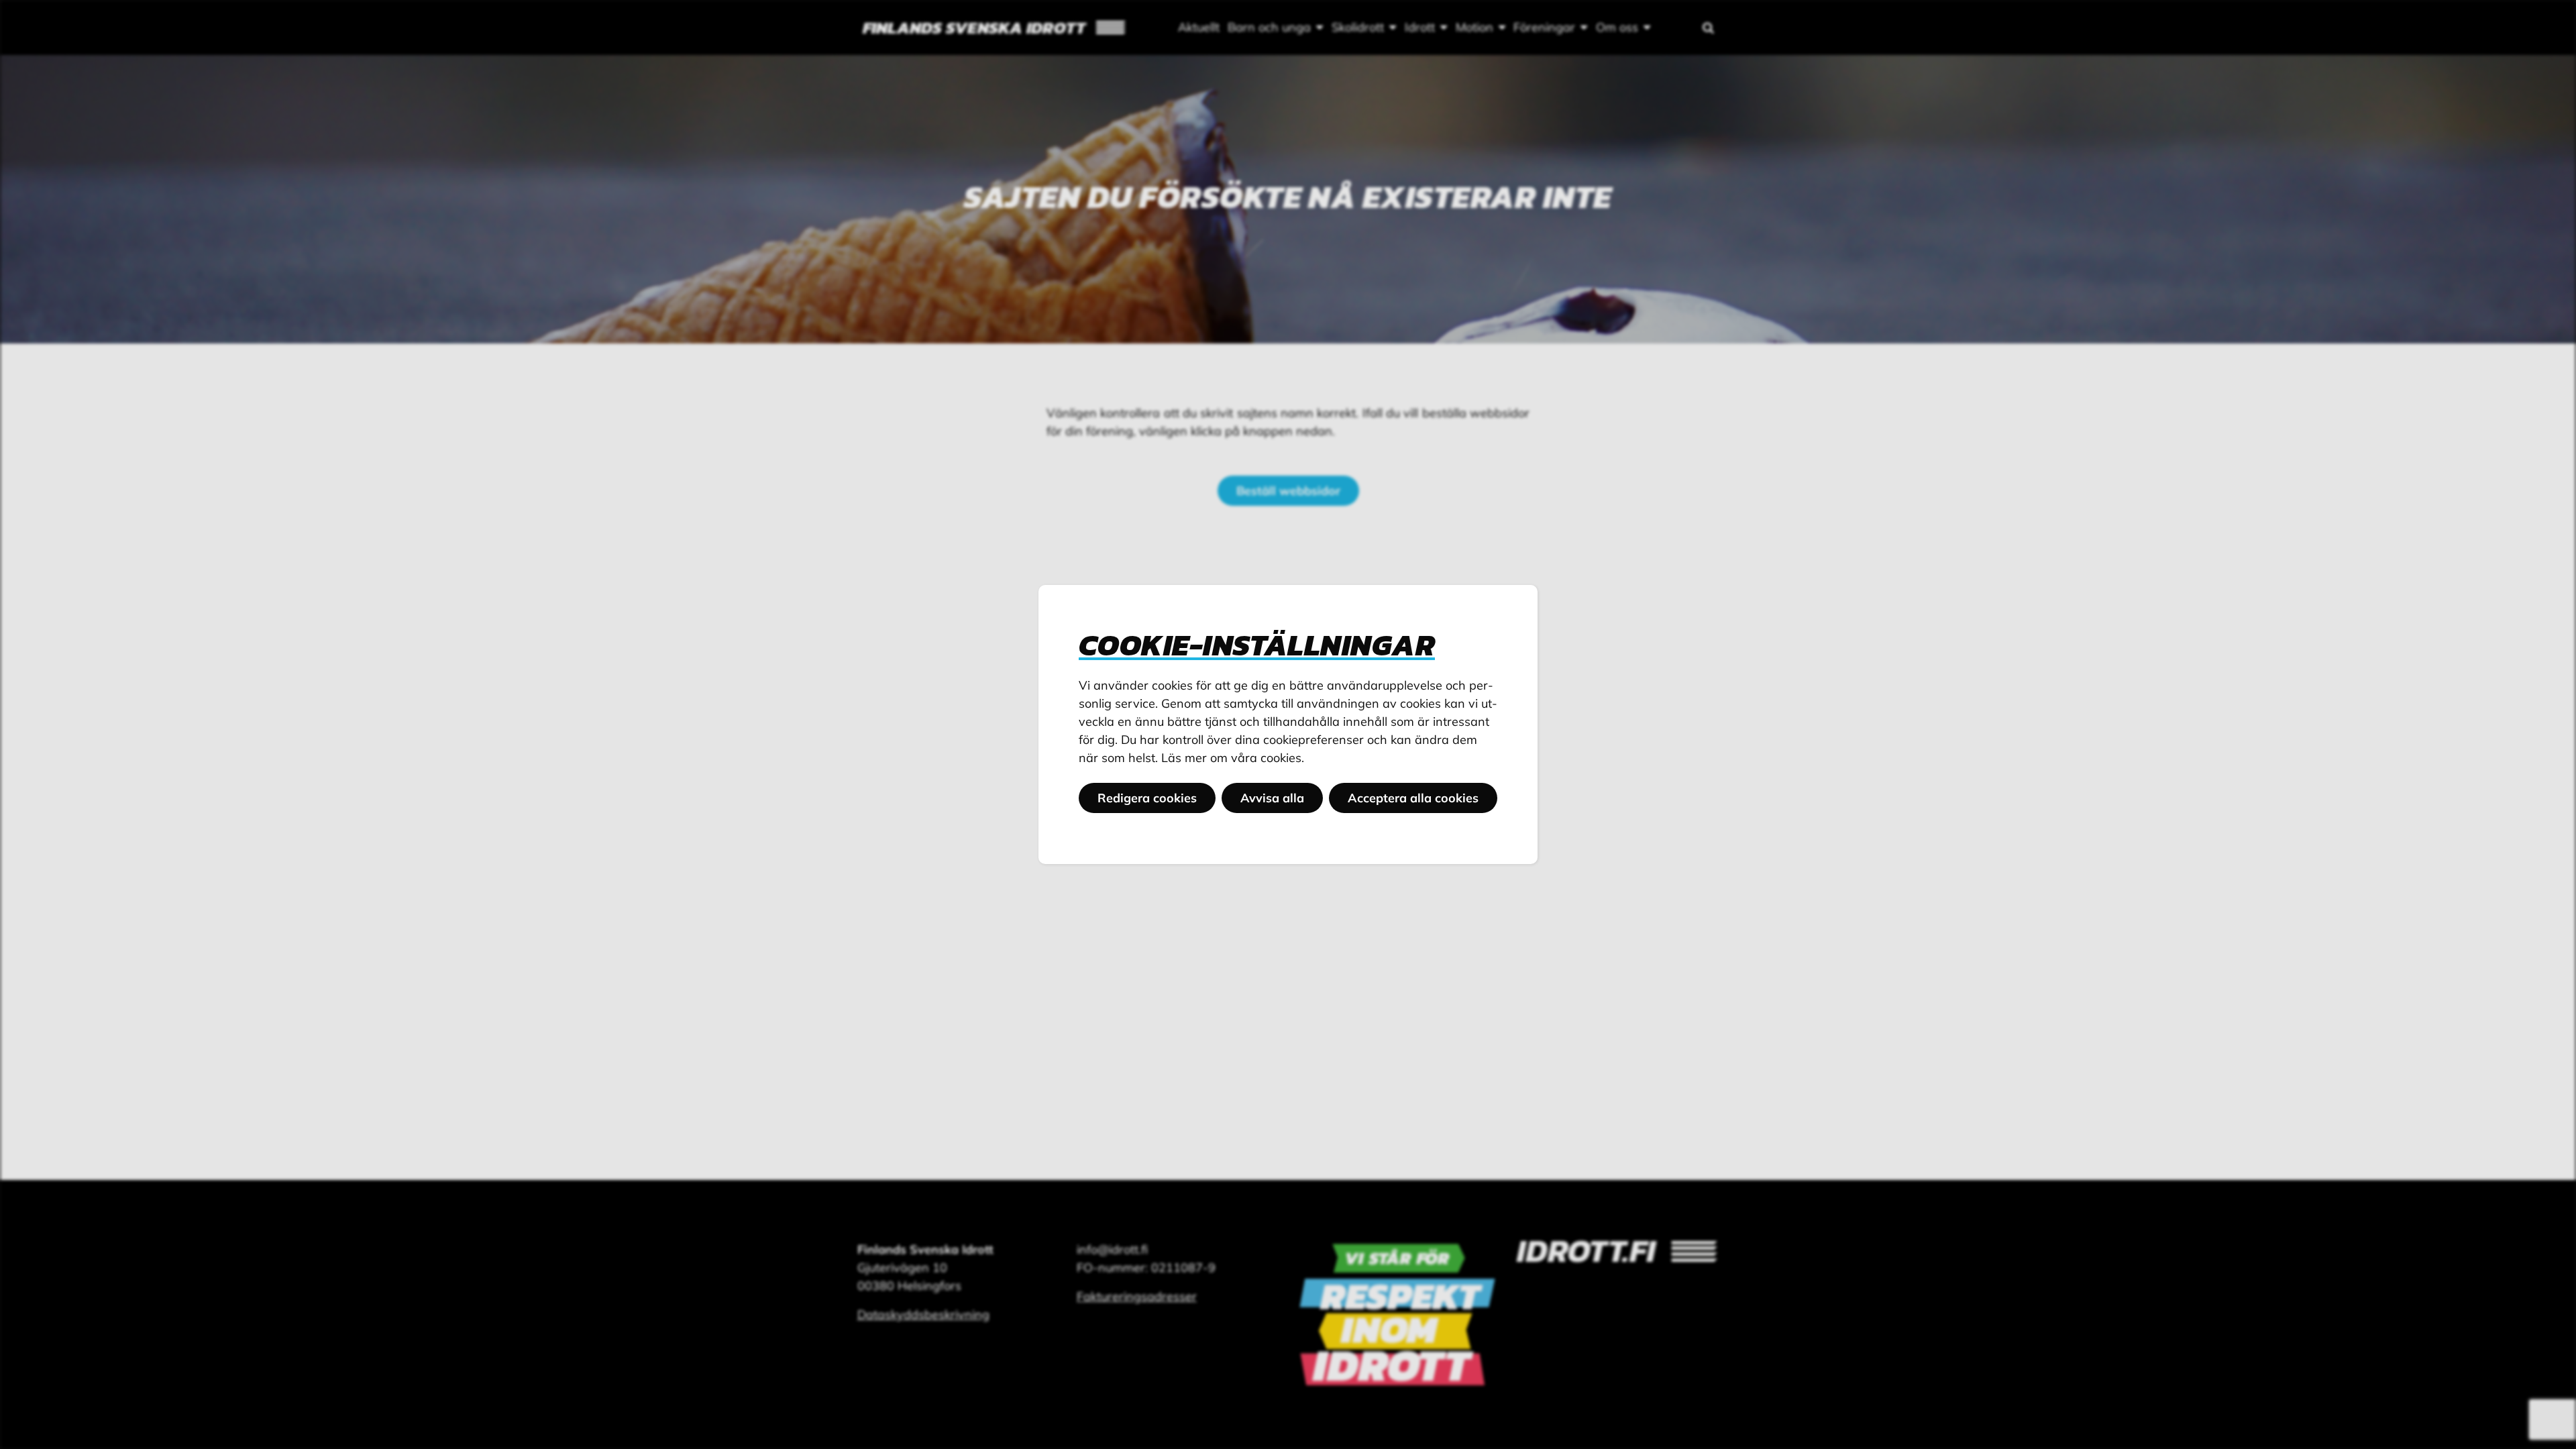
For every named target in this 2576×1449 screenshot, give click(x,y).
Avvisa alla (1272, 798)
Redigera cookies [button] (1147, 798)
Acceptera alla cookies (1413, 798)
